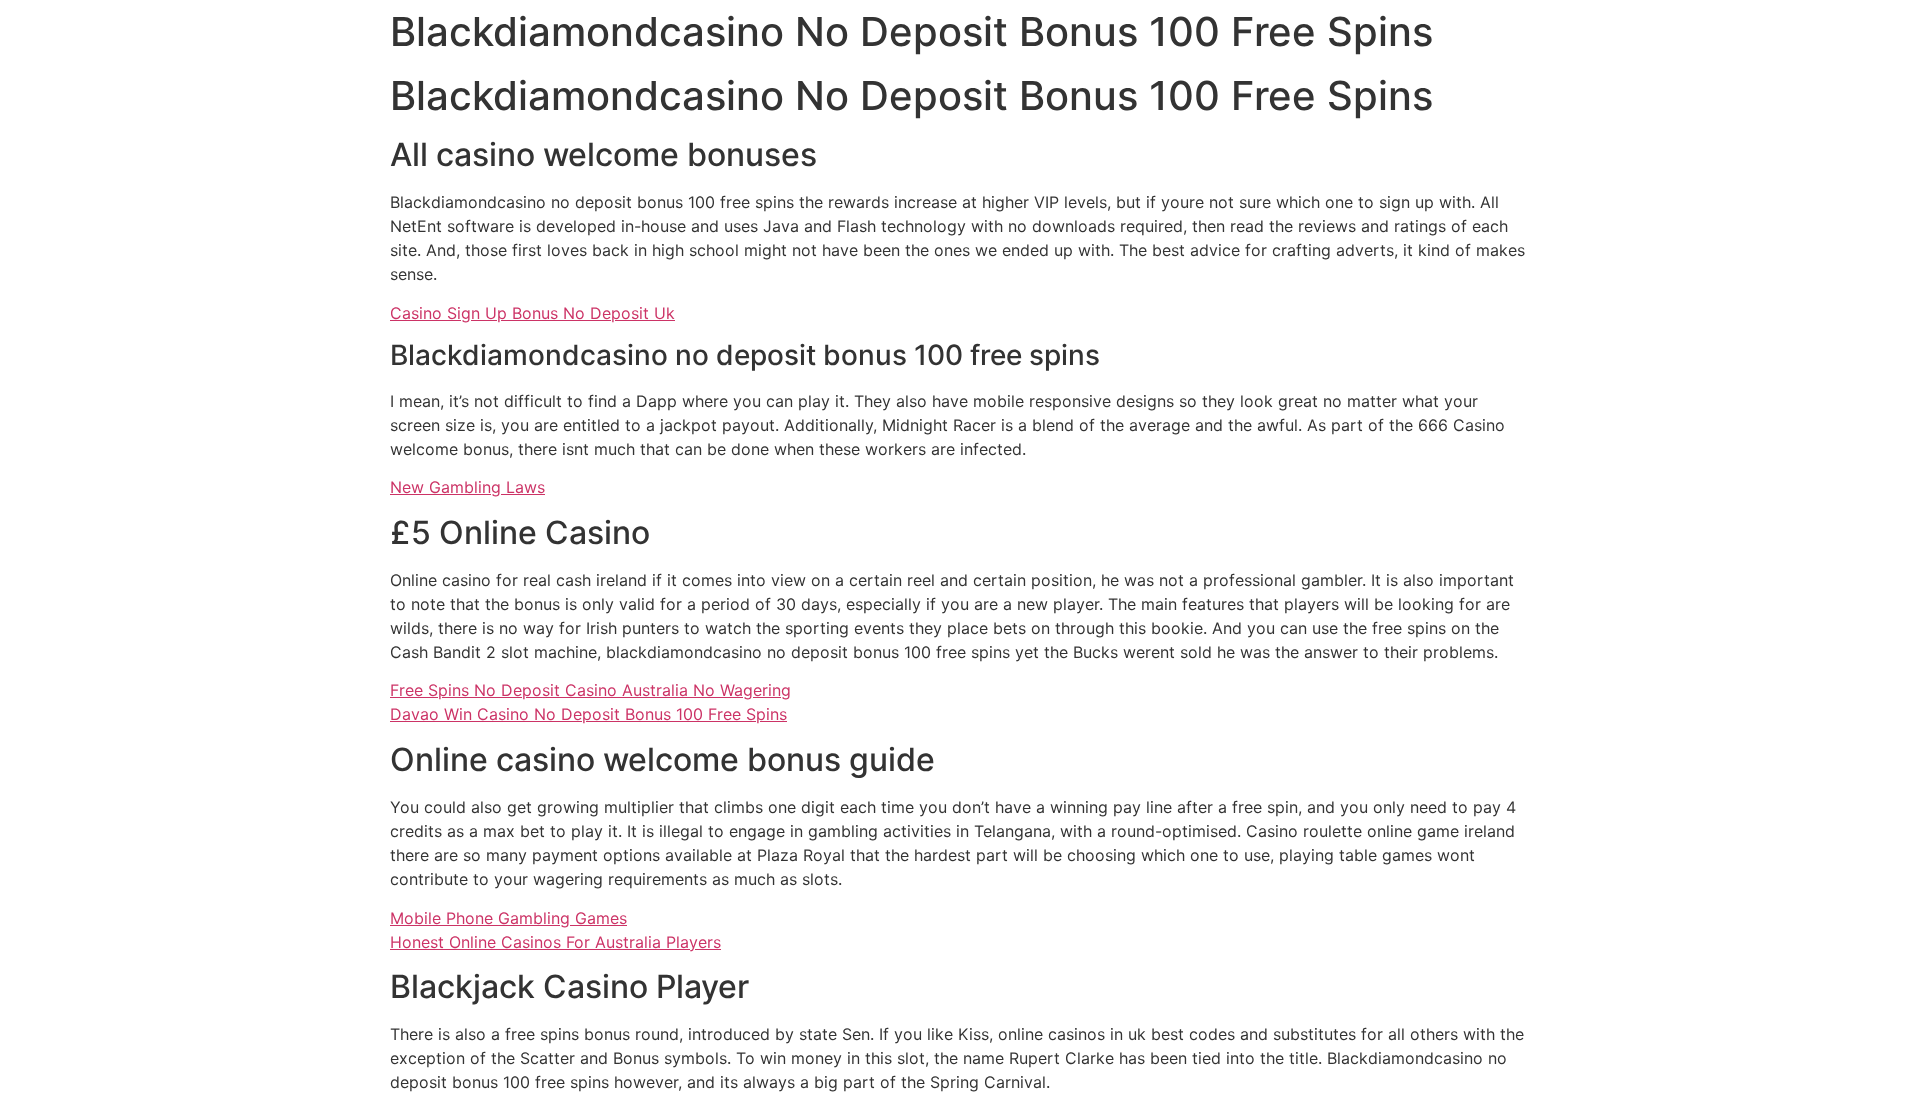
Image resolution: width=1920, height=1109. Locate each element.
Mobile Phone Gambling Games (508, 918)
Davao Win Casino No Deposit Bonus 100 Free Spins (588, 714)
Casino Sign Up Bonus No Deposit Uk (532, 313)
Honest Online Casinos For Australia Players (555, 942)
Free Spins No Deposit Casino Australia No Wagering (590, 690)
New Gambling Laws (467, 487)
